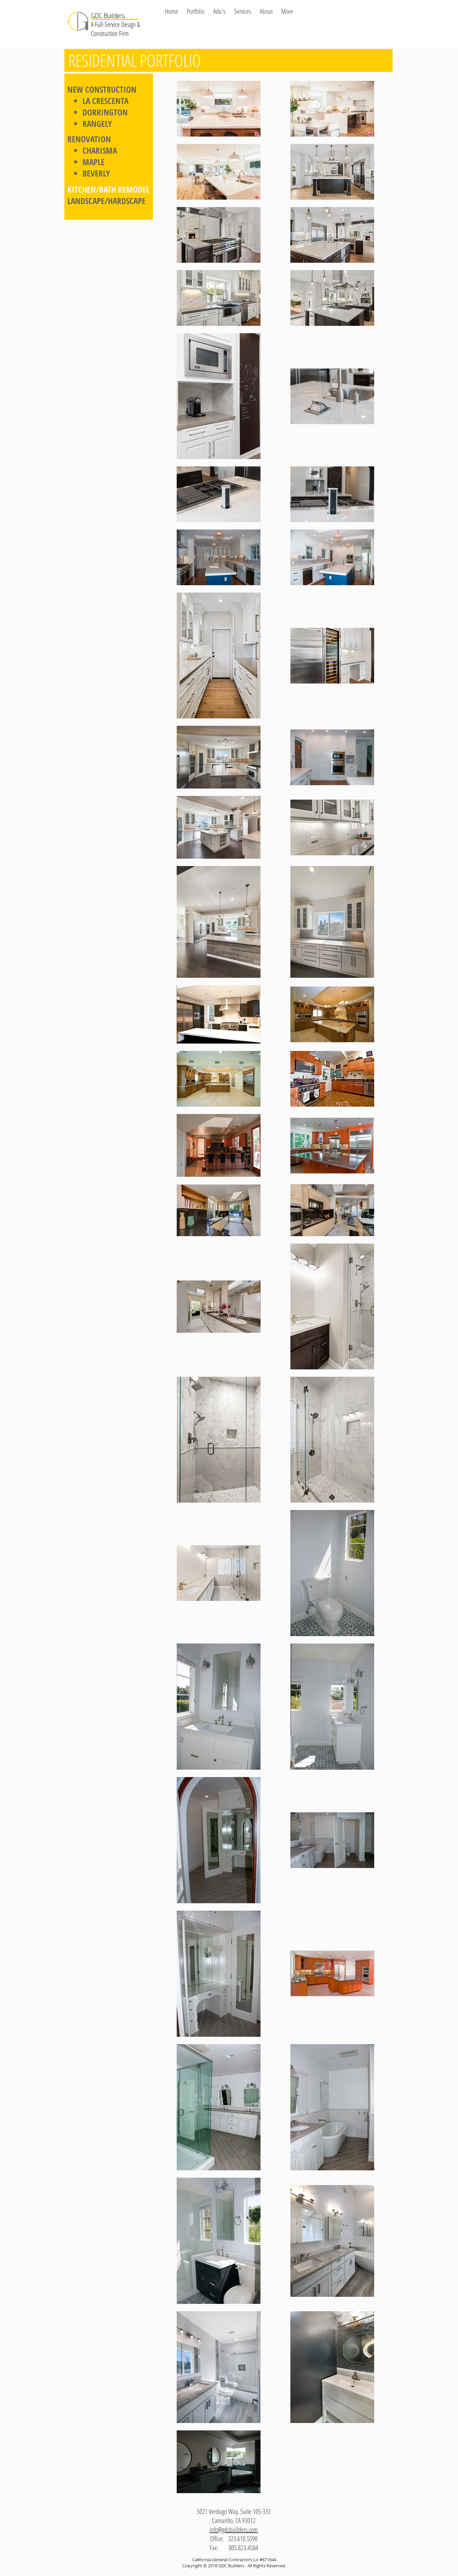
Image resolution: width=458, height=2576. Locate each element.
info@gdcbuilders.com (234, 2530)
